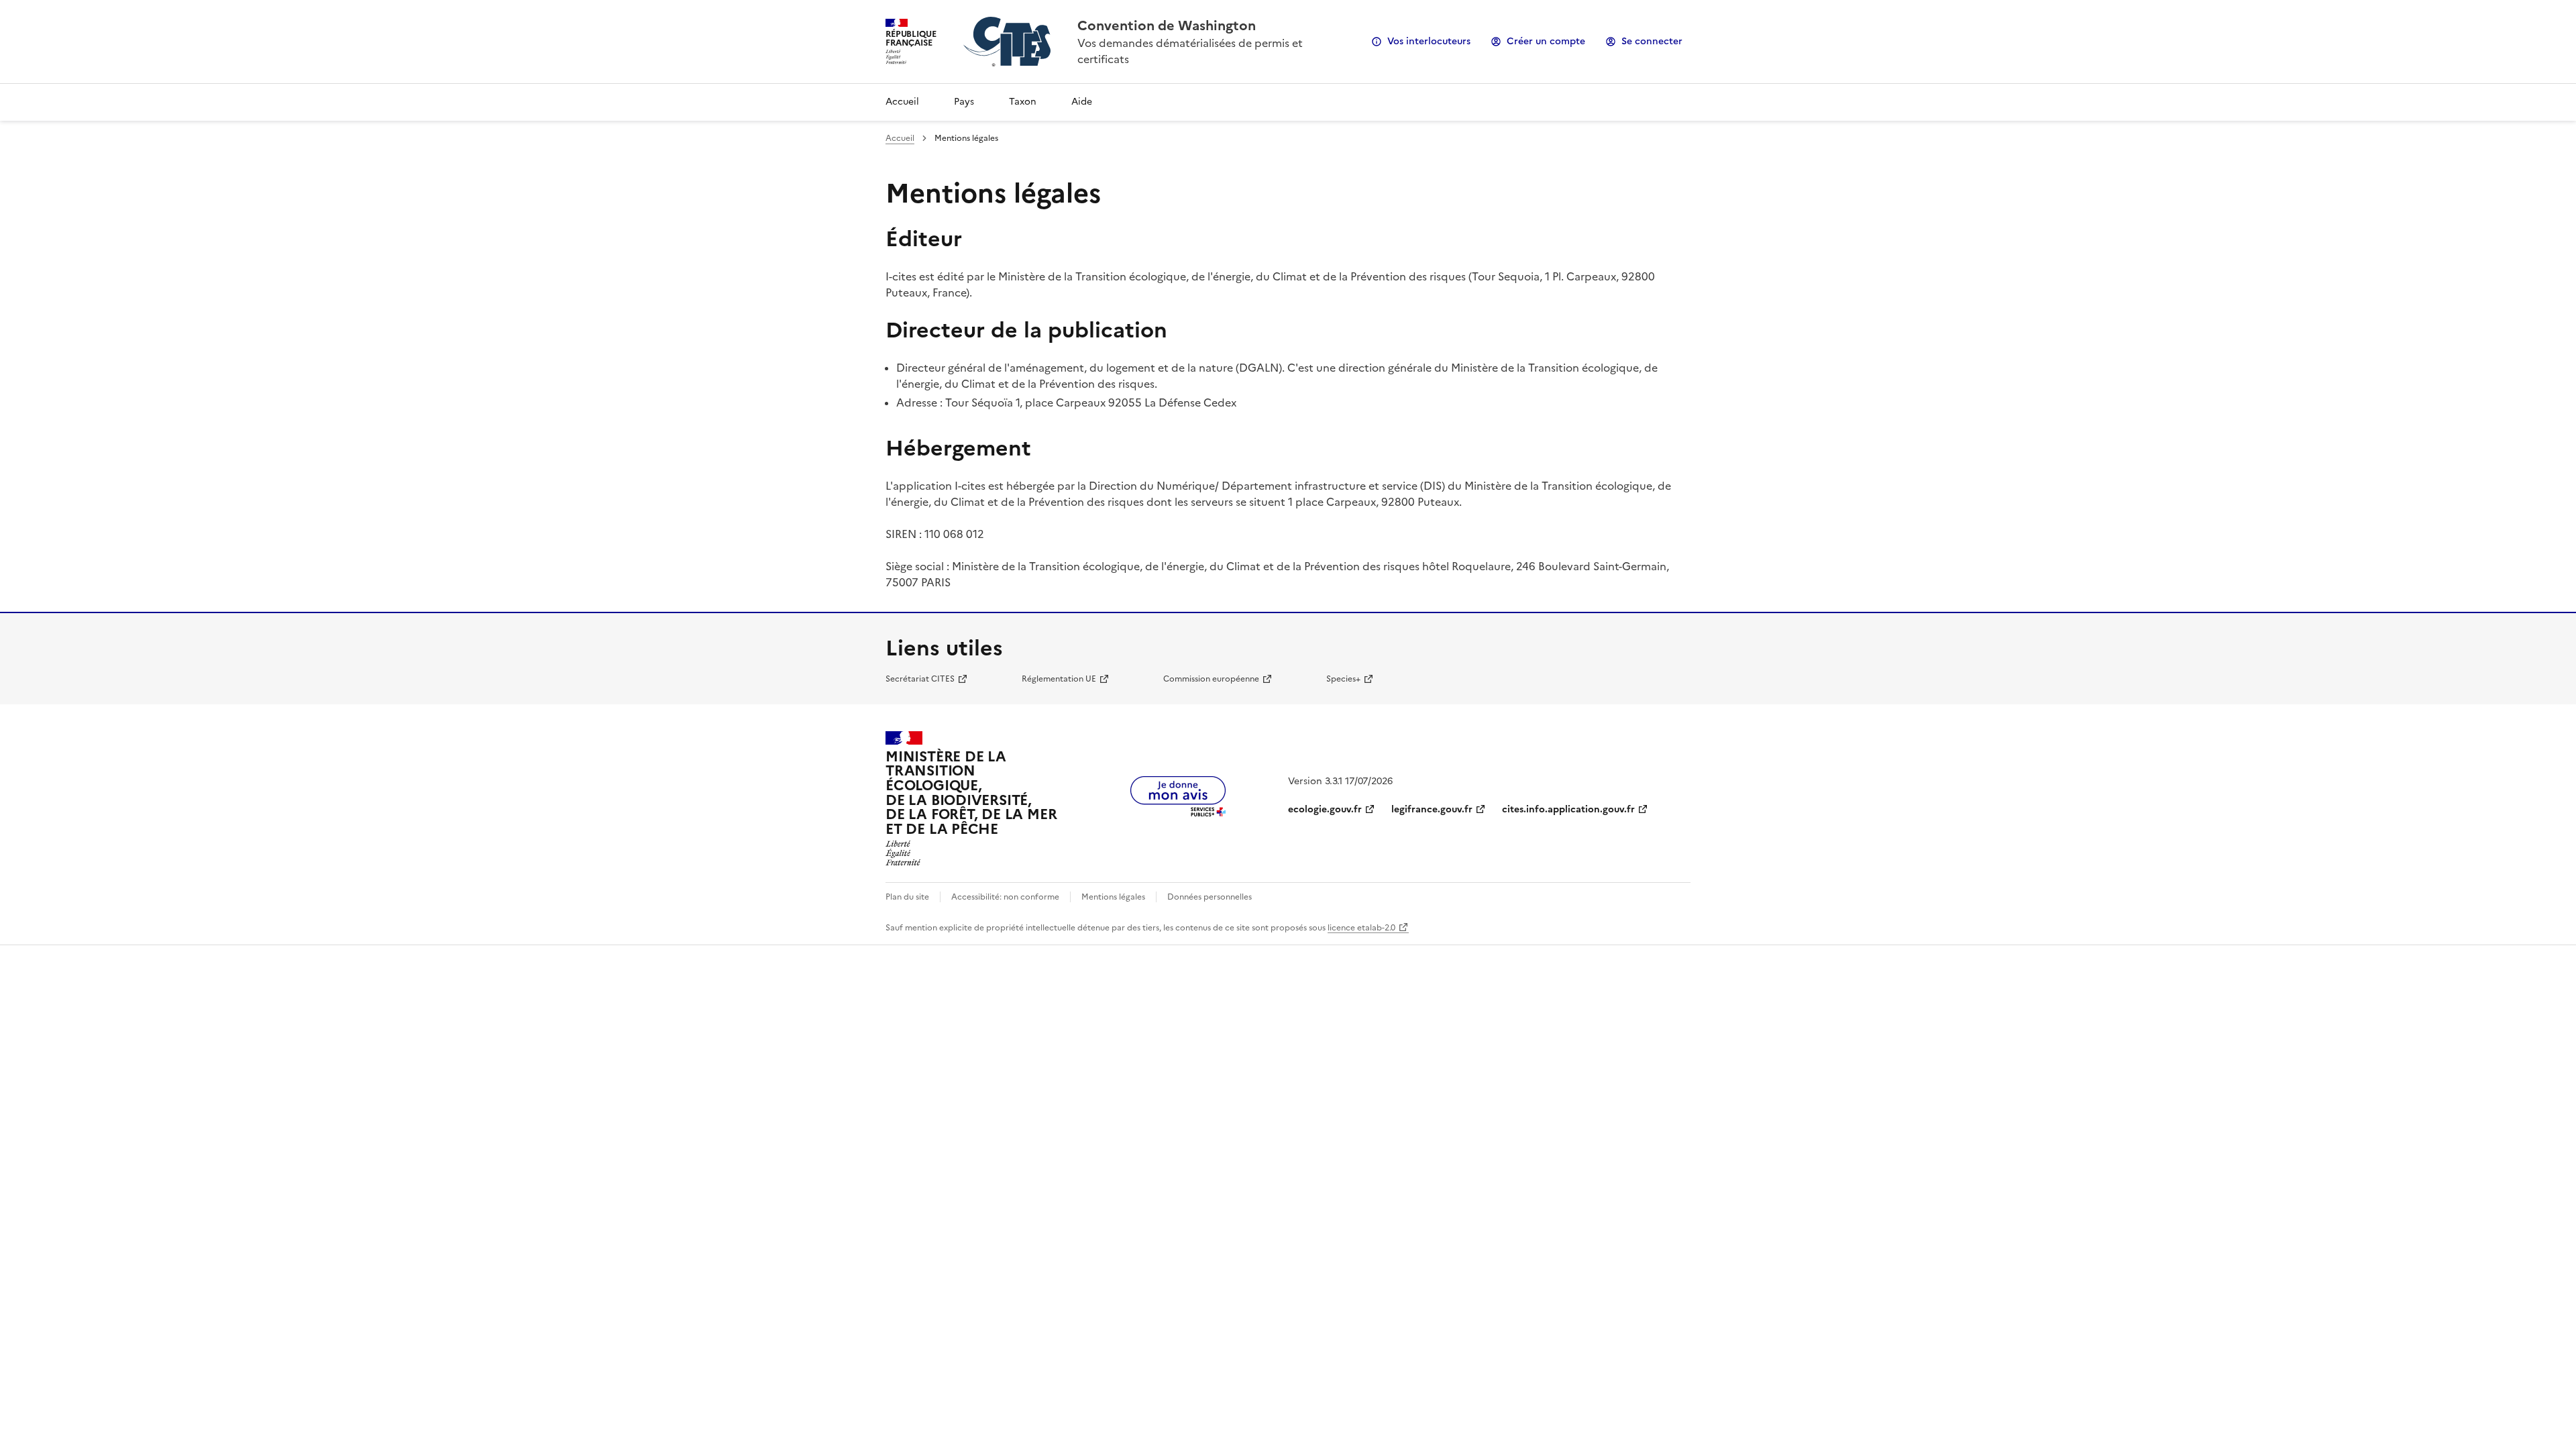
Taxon (1023, 102)
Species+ (1343, 679)
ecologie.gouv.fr (1325, 809)
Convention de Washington (1167, 25)
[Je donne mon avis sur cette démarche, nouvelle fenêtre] (1178, 812)
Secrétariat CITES (920, 679)
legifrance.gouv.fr (1432, 809)
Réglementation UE (1059, 679)
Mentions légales (1113, 897)
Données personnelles (1210, 897)
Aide (1082, 102)
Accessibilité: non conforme (1005, 897)
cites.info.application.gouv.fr (1568, 809)
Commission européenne (1211, 679)
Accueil (902, 102)
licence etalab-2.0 (1361, 928)
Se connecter (1652, 41)
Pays (964, 102)
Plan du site (907, 897)
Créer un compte (1546, 41)
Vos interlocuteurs (1429, 41)
